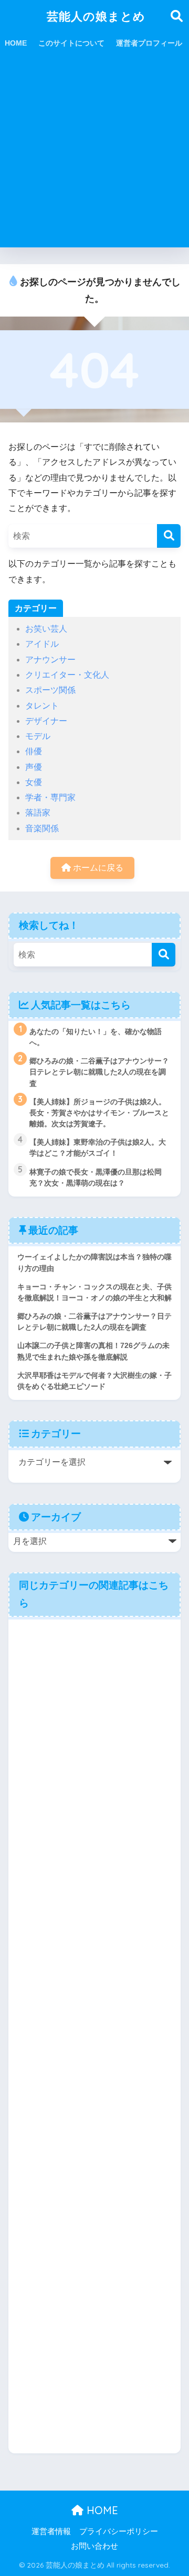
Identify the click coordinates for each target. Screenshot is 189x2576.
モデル (38, 736)
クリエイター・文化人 (67, 675)
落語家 (38, 813)
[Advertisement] (94, 153)
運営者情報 (51, 2531)
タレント (42, 706)
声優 (34, 767)
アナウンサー (50, 660)
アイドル (42, 644)
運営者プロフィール (149, 43)
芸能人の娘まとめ (96, 16)
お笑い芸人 (46, 629)
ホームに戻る (97, 868)
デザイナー (46, 721)
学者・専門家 (50, 797)
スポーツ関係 (50, 690)
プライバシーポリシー (119, 2531)
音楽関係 (42, 828)
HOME (16, 43)
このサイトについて (71, 43)
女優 (34, 782)
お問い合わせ (94, 2546)
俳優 (34, 751)
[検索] (169, 536)
